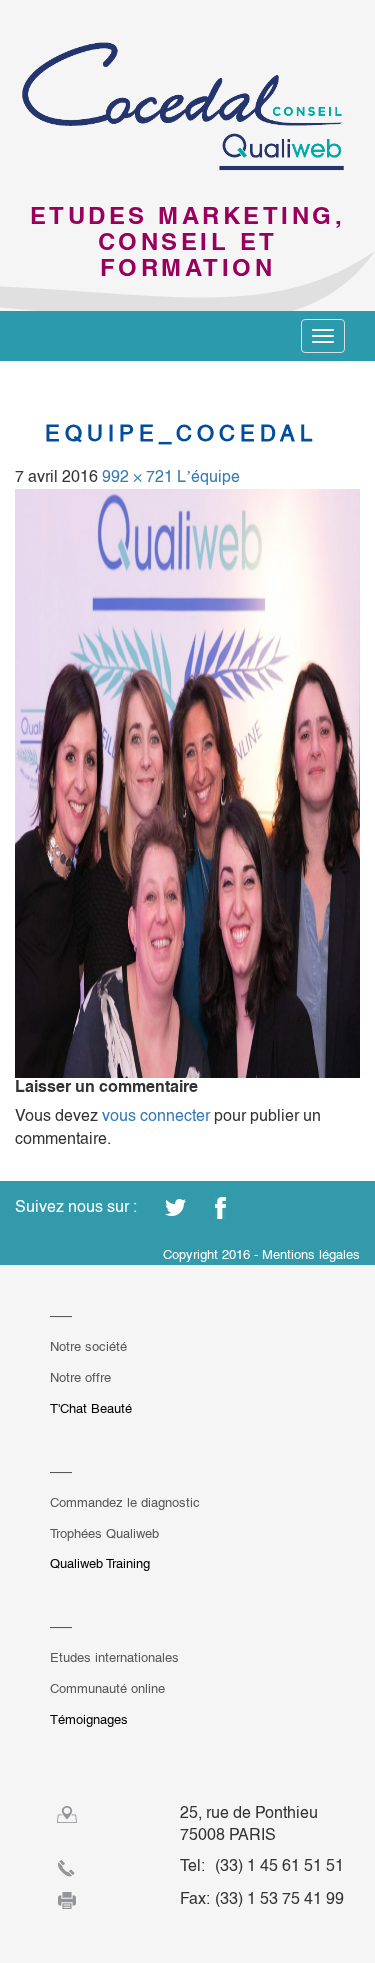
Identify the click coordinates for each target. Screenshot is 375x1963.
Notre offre (80, 1377)
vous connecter (156, 1115)
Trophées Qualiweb (104, 1533)
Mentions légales (311, 1254)
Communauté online (107, 1688)
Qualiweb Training (100, 1563)
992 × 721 (137, 476)
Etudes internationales (114, 1657)
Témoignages (89, 1719)
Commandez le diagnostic (125, 1502)
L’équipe (208, 476)
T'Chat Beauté (91, 1408)
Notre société (88, 1346)
